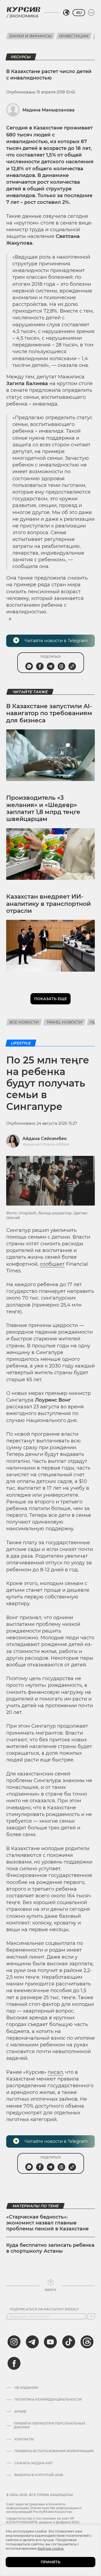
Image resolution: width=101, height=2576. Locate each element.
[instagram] (14, 2342)
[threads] (87, 2342)
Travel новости (64, 1022)
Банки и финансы (31, 36)
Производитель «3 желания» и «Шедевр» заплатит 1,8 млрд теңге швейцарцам (43, 808)
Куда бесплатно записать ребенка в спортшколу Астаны (50, 2248)
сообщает (52, 1264)
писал (55, 2072)
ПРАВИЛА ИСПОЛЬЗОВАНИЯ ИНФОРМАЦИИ (54, 2451)
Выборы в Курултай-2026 (39, 2475)
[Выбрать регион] (66, 13)
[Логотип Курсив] (23, 9)
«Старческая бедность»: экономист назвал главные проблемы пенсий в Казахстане (47, 2223)
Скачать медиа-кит (34, 2463)
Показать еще (50, 999)
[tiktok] (69, 2342)
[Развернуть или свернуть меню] (91, 13)
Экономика (23, 16)
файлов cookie (50, 2548)
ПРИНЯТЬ (50, 2562)
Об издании (26, 2388)
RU (79, 13)
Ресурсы (21, 57)
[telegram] (32, 2342)
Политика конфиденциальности (48, 2400)
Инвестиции (74, 36)
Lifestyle (21, 1043)
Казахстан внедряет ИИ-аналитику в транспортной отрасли (48, 904)
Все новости (24, 1022)
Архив (20, 2412)
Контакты (24, 2439)
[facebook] (14, 2363)
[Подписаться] (91, 2316)
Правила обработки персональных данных (50, 2425)
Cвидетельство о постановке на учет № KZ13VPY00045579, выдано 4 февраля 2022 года (43, 2522)
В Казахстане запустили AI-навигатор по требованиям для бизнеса (49, 713)
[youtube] (50, 2342)
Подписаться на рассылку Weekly (44, 2309)
